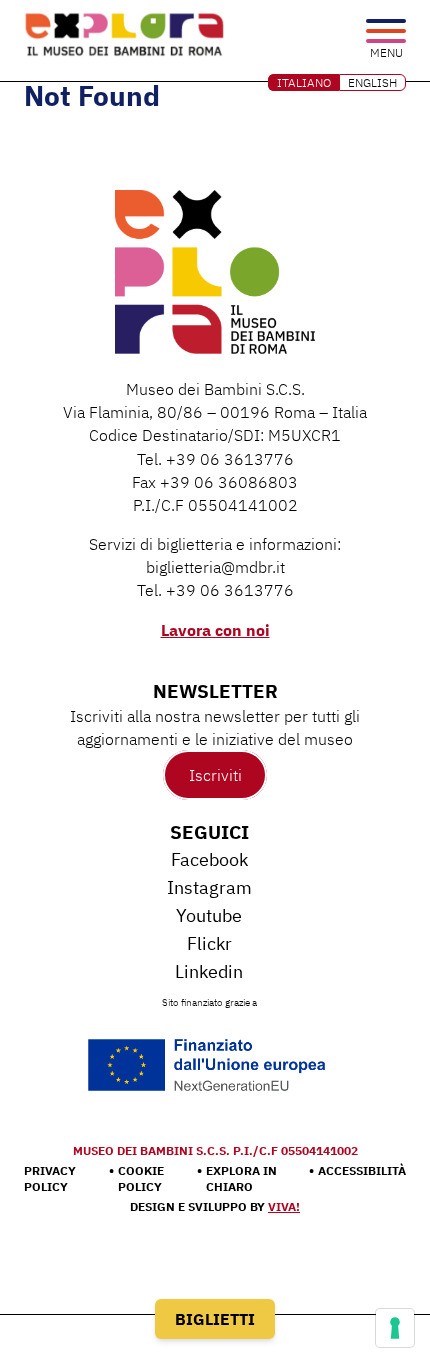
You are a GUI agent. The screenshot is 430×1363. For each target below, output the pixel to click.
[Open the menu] (386, 32)
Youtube (209, 915)
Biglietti (215, 1319)
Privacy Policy (50, 1178)
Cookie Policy (141, 1178)
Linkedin (209, 971)
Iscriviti (215, 775)
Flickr (209, 943)
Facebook (209, 859)
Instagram (209, 887)
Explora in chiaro (241, 1178)
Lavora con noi (215, 630)
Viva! (284, 1206)
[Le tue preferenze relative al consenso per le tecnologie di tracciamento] (395, 1328)
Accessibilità (362, 1170)
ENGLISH (372, 82)
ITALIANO (304, 82)
